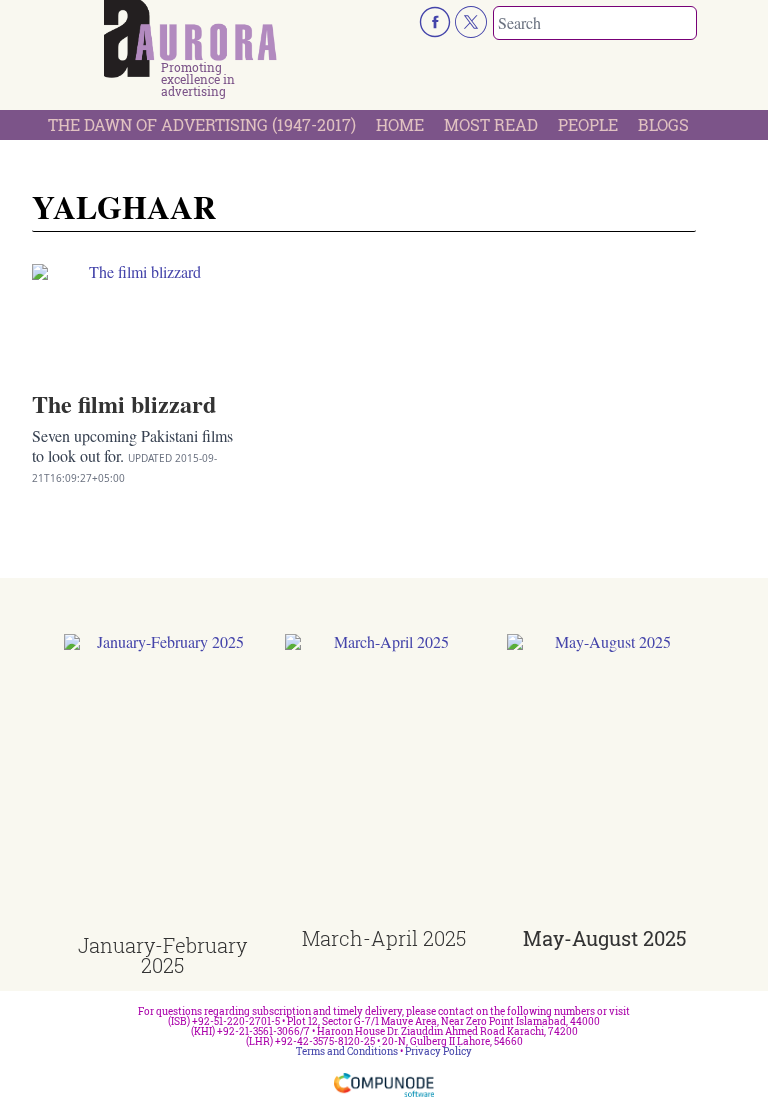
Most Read (491, 124)
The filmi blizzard (124, 403)
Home (400, 124)
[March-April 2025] (383, 781)
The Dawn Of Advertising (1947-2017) (202, 124)
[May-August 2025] (605, 781)
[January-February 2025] (162, 784)
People (588, 124)
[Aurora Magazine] (190, 39)
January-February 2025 (162, 955)
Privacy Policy (438, 1051)
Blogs (663, 124)
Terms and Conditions (347, 1051)
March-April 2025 (384, 938)
